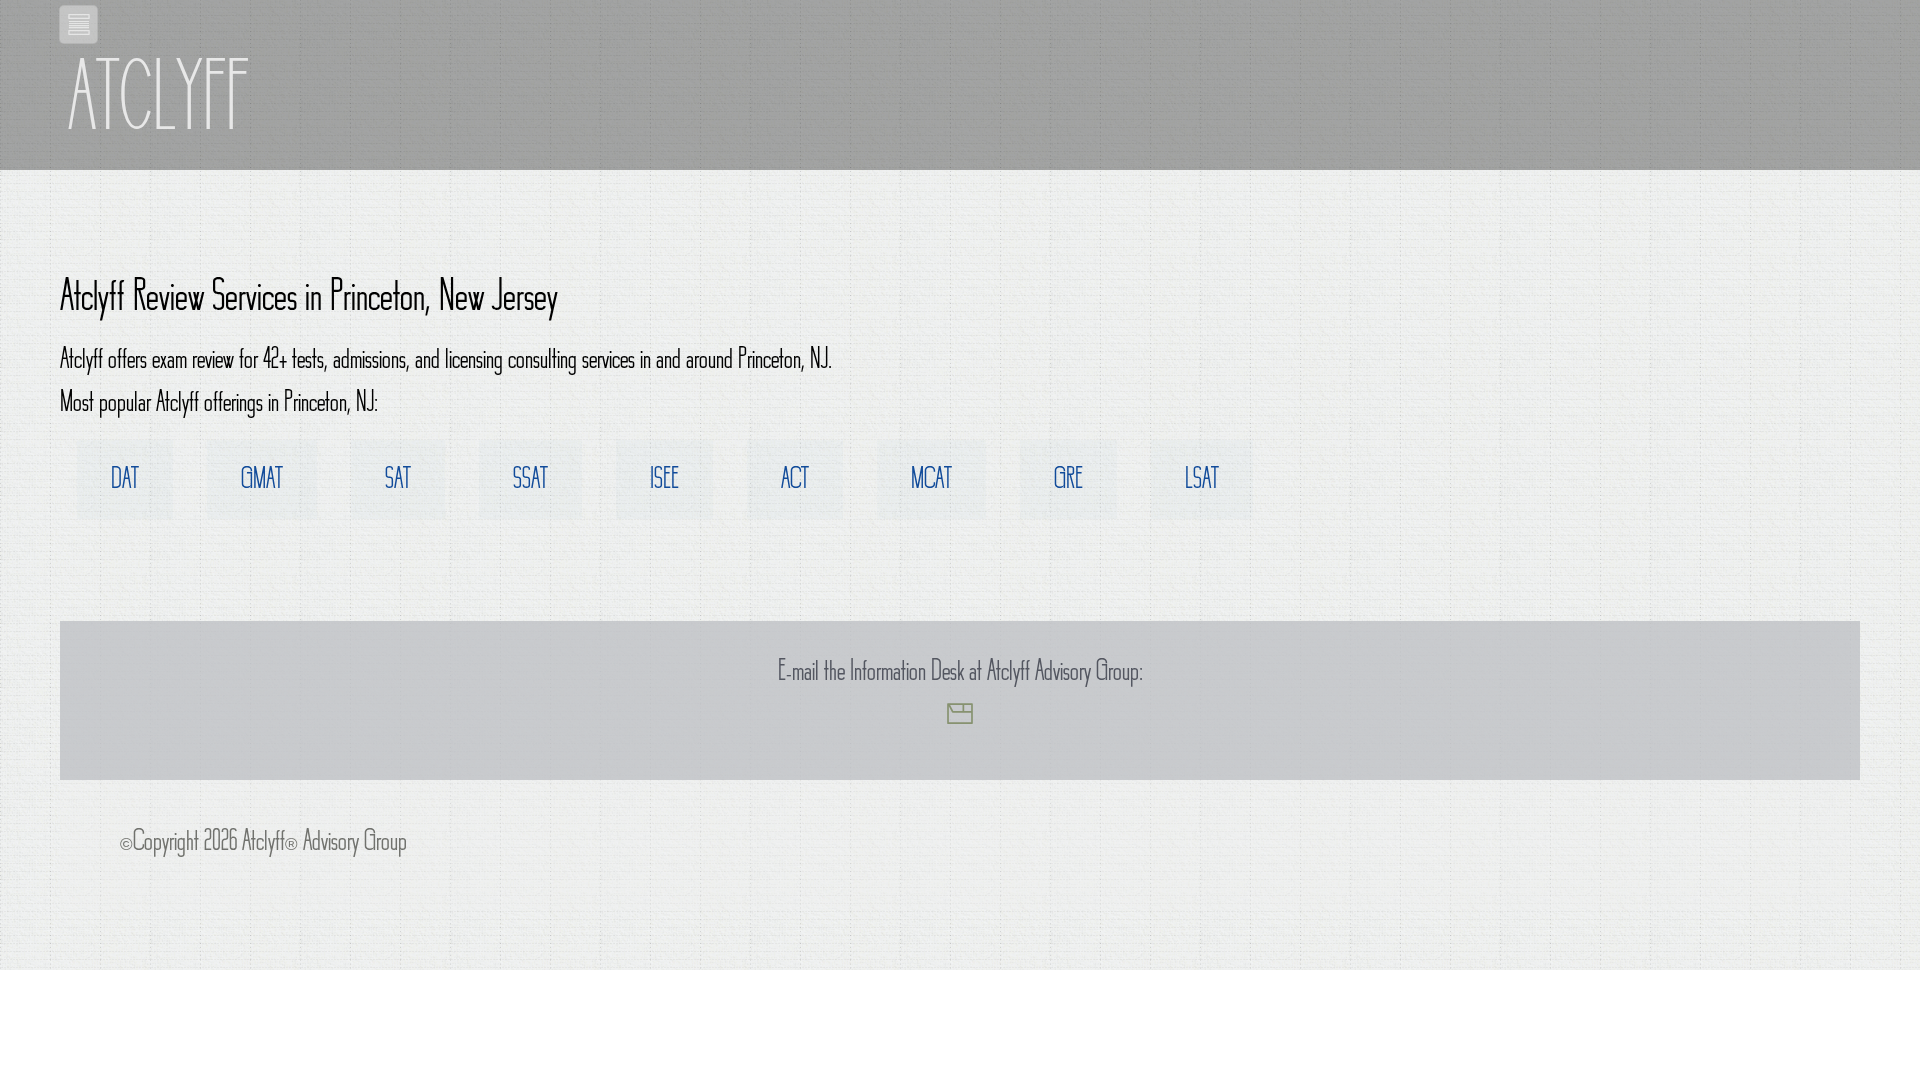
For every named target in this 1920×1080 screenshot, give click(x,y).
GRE (1068, 482)
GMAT (262, 482)
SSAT (530, 482)
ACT (795, 482)
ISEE (664, 482)
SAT (398, 482)
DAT (125, 482)
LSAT (1202, 482)
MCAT (931, 482)
